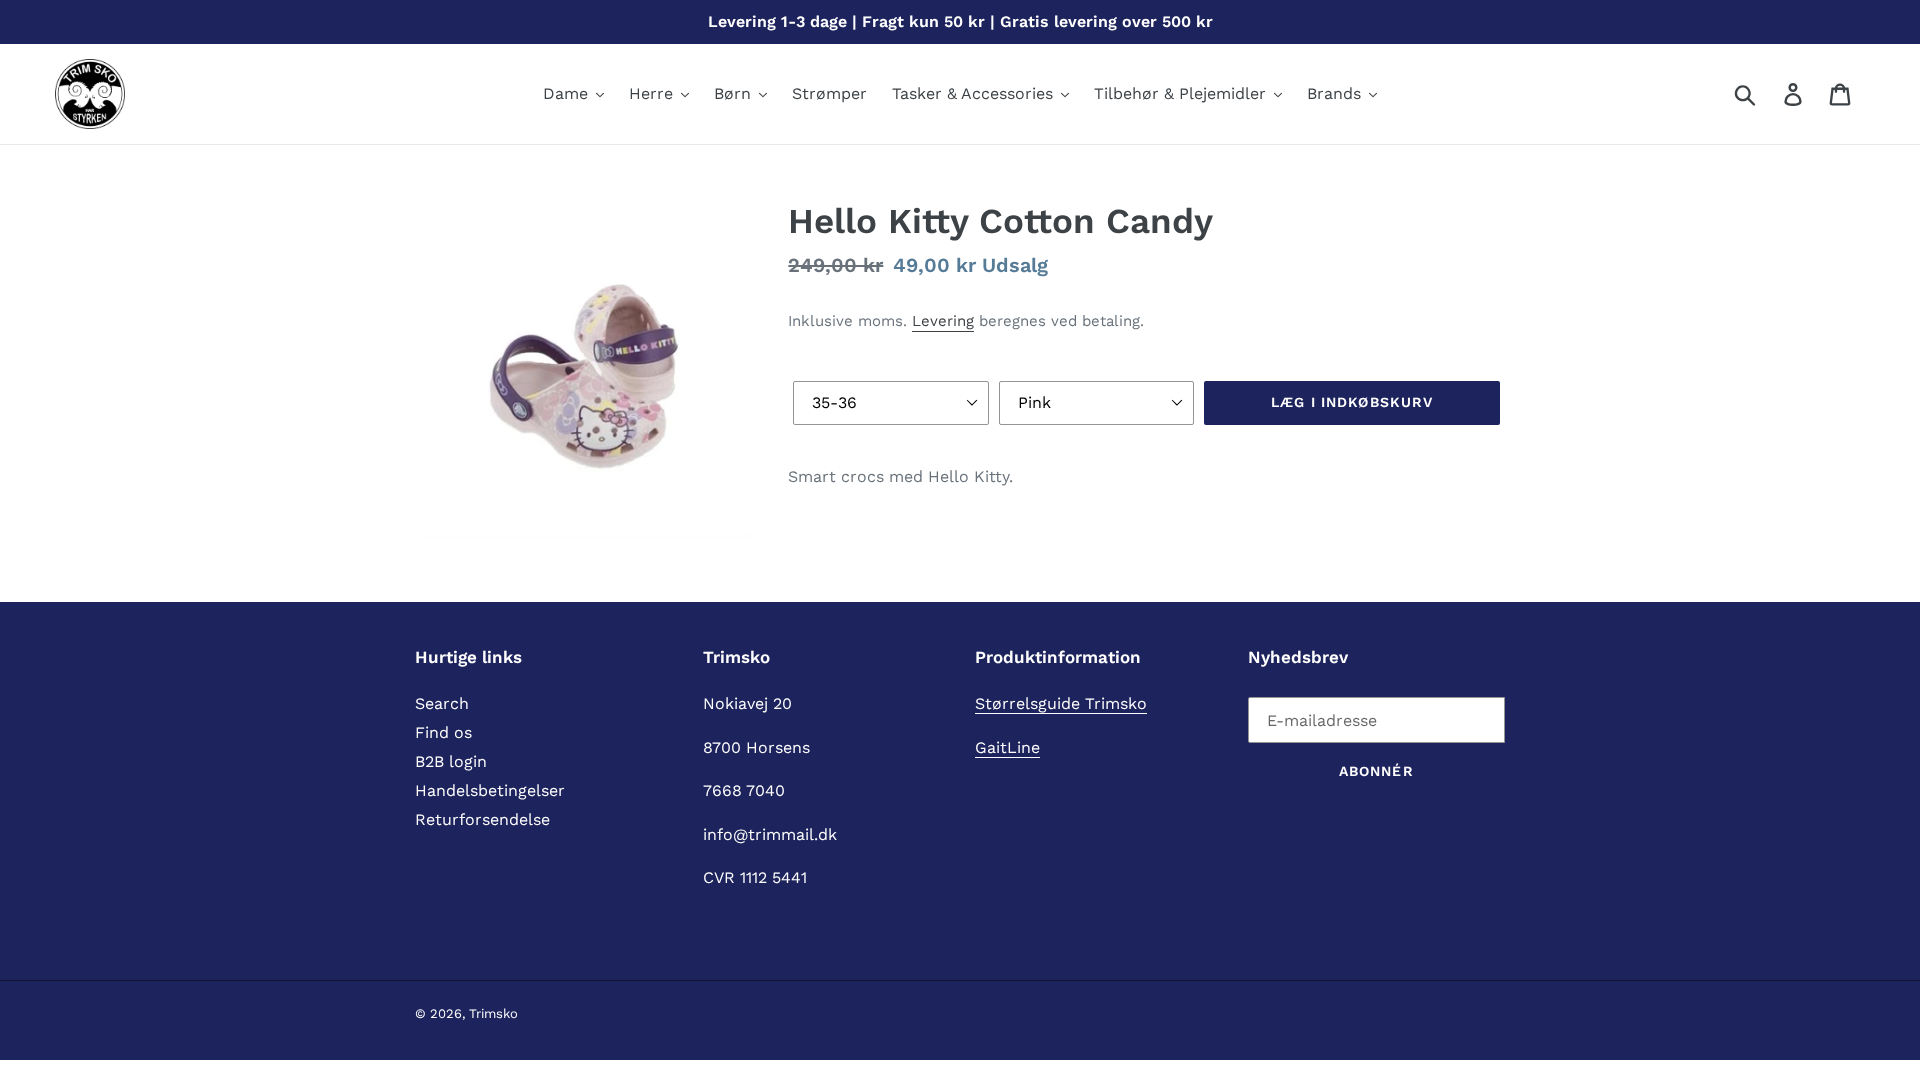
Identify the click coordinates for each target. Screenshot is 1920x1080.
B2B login (451, 761)
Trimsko (493, 1013)
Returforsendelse (482, 819)
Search (442, 703)
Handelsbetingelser (490, 790)
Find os (443, 732)
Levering (943, 321)
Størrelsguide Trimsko (1061, 703)
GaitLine (1007, 747)
